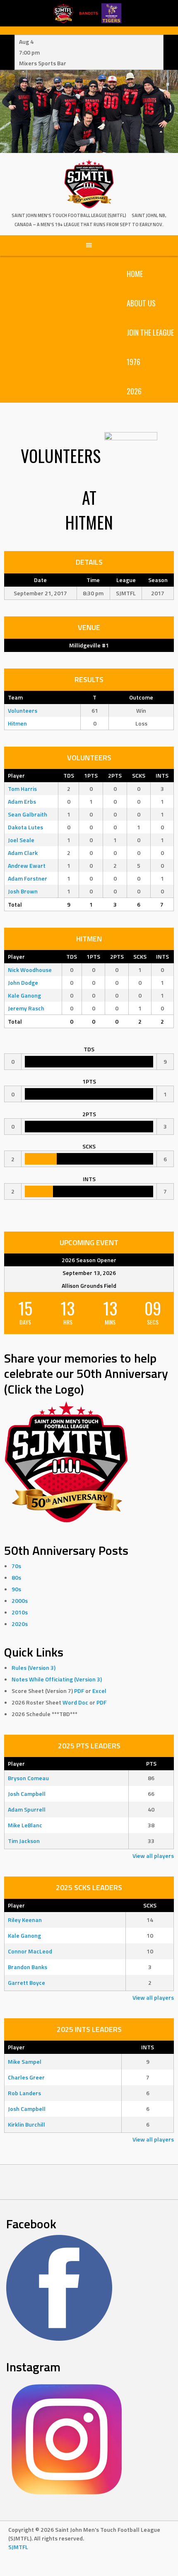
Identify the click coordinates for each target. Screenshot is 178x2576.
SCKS (139, 775)
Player (16, 775)
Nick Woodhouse (30, 970)
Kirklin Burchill (26, 2124)
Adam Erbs (22, 801)
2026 (134, 391)
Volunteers (23, 710)
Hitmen (17, 723)
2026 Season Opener (89, 1260)
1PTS (91, 775)
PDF (79, 1691)
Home (135, 274)
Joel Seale (21, 840)
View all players (153, 1856)
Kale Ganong (24, 995)
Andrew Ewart (27, 865)
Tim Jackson (24, 1841)
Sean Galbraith (28, 814)
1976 (133, 362)
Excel (99, 1691)
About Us (141, 303)
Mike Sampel (25, 2062)
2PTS (115, 775)
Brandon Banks (28, 1967)
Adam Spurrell (27, 1809)
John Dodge (23, 982)
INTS (162, 775)
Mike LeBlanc (25, 1825)
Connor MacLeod (30, 1951)
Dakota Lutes (25, 827)
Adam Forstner (28, 878)
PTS (151, 1763)
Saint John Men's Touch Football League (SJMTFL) (69, 215)
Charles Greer (26, 2077)
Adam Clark (23, 853)
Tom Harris (22, 789)
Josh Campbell (27, 1794)
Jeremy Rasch (26, 1008)
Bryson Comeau (28, 1778)
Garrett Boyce (26, 1983)
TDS (69, 775)
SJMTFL (18, 2547)
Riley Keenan (25, 1920)
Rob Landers (24, 2093)
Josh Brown (23, 891)
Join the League (150, 332)
